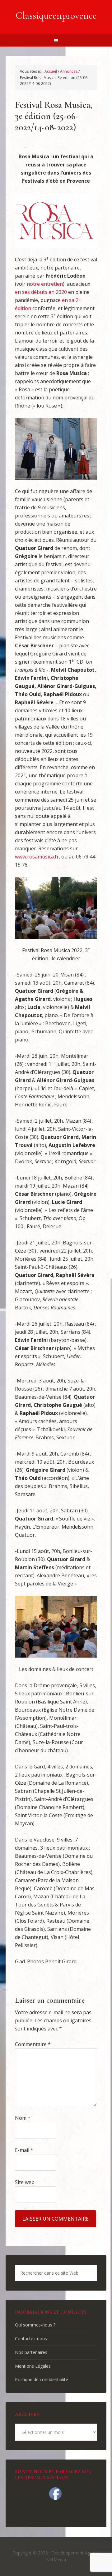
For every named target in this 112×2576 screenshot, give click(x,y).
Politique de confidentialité (42, 2379)
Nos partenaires (31, 2352)
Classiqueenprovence (56, 15)
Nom (23, 2118)
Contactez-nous (31, 2339)
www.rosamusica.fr (37, 857)
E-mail (24, 2150)
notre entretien (45, 284)
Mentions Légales (33, 2366)
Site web (25, 2182)
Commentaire (33, 2044)
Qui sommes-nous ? (35, 2325)
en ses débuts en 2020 (41, 292)
